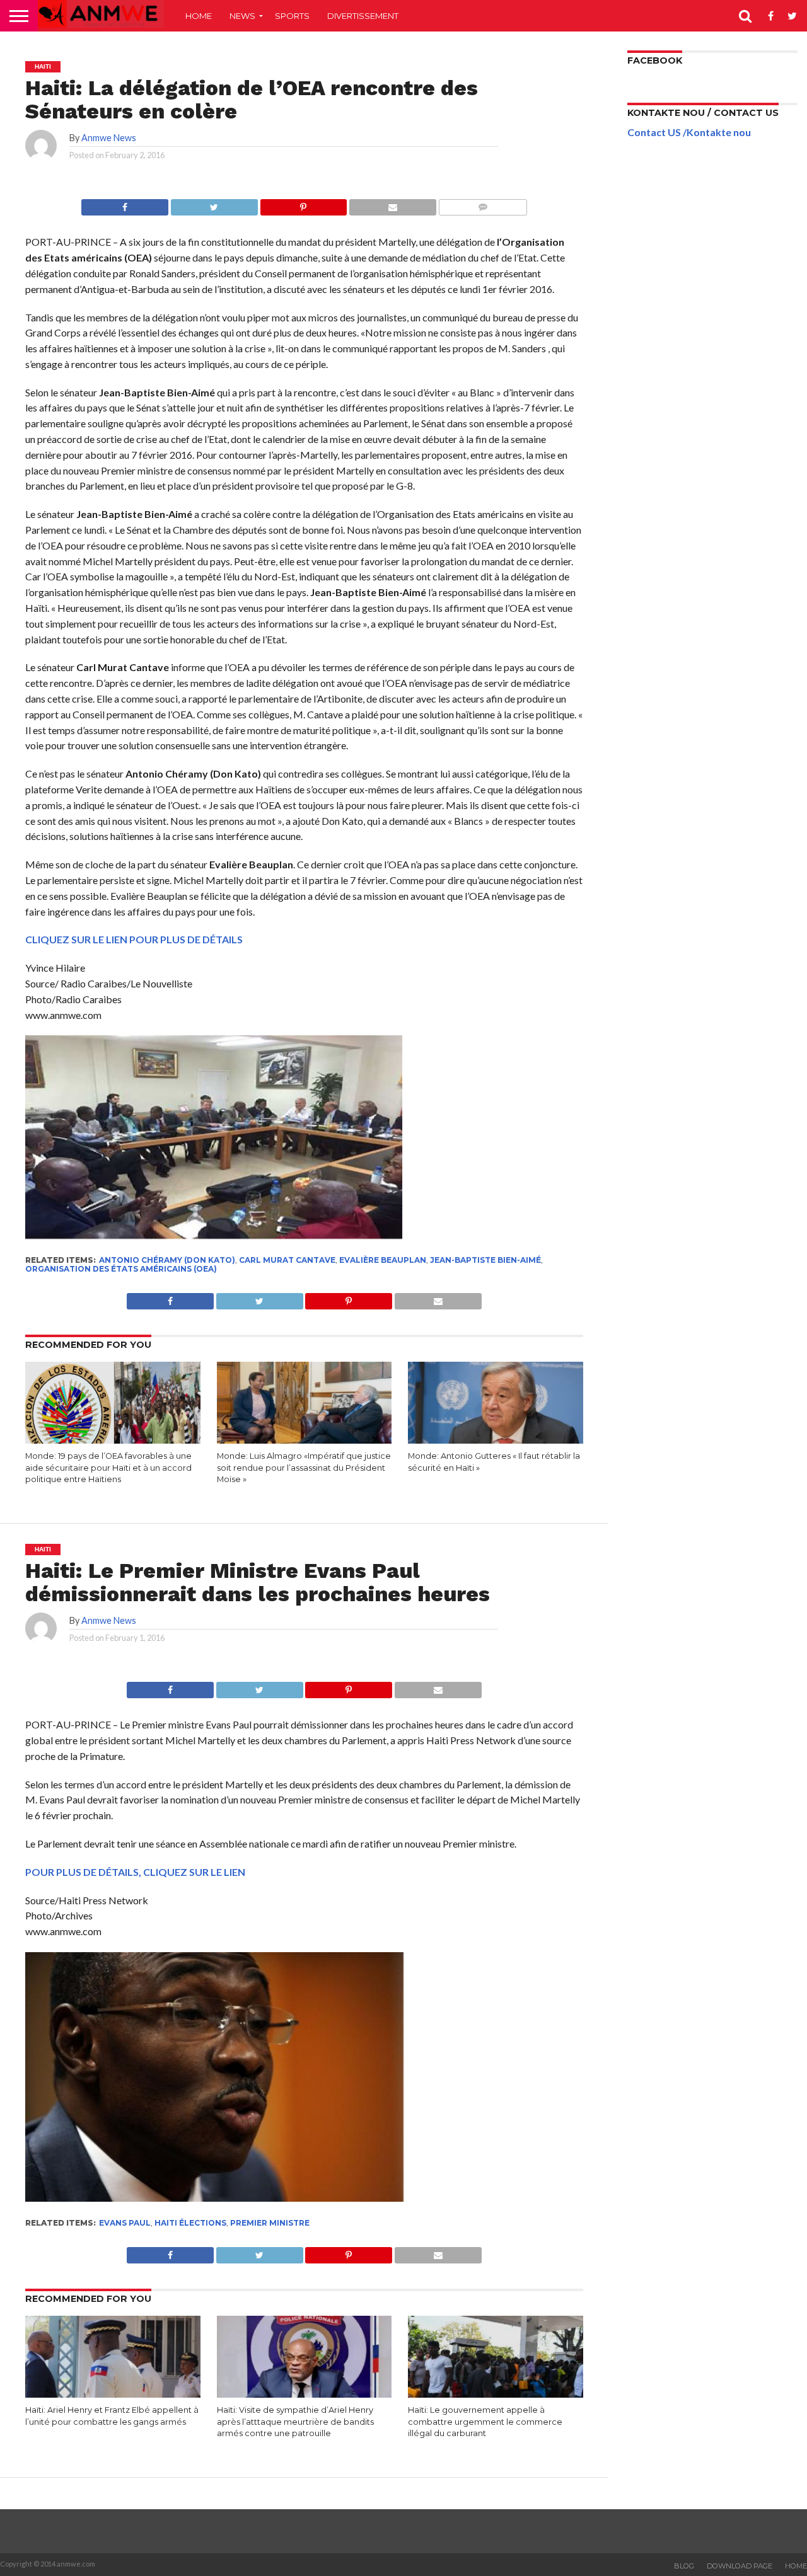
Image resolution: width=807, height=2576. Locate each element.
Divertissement (363, 16)
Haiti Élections (190, 2223)
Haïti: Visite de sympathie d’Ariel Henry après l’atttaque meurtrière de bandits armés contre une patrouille (295, 2422)
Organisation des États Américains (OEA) (121, 1269)
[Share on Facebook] (125, 204)
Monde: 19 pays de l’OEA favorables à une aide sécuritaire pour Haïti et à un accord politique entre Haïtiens (108, 1468)
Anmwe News (109, 138)
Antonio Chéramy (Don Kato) (167, 1260)
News (242, 16)
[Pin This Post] (304, 204)
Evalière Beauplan (383, 1260)
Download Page (740, 2566)
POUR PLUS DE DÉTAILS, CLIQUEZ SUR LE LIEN (135, 1872)
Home (199, 16)
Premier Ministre (270, 2223)
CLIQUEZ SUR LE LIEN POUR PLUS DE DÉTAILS (134, 939)
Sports (292, 16)
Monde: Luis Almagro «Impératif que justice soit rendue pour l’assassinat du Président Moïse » (304, 1468)
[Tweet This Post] (214, 204)
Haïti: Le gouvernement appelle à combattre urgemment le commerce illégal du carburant (485, 2422)
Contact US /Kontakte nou (689, 132)
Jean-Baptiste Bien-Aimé (485, 1260)
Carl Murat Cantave (287, 1260)
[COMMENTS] (483, 204)
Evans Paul (125, 2223)
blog (684, 2566)
